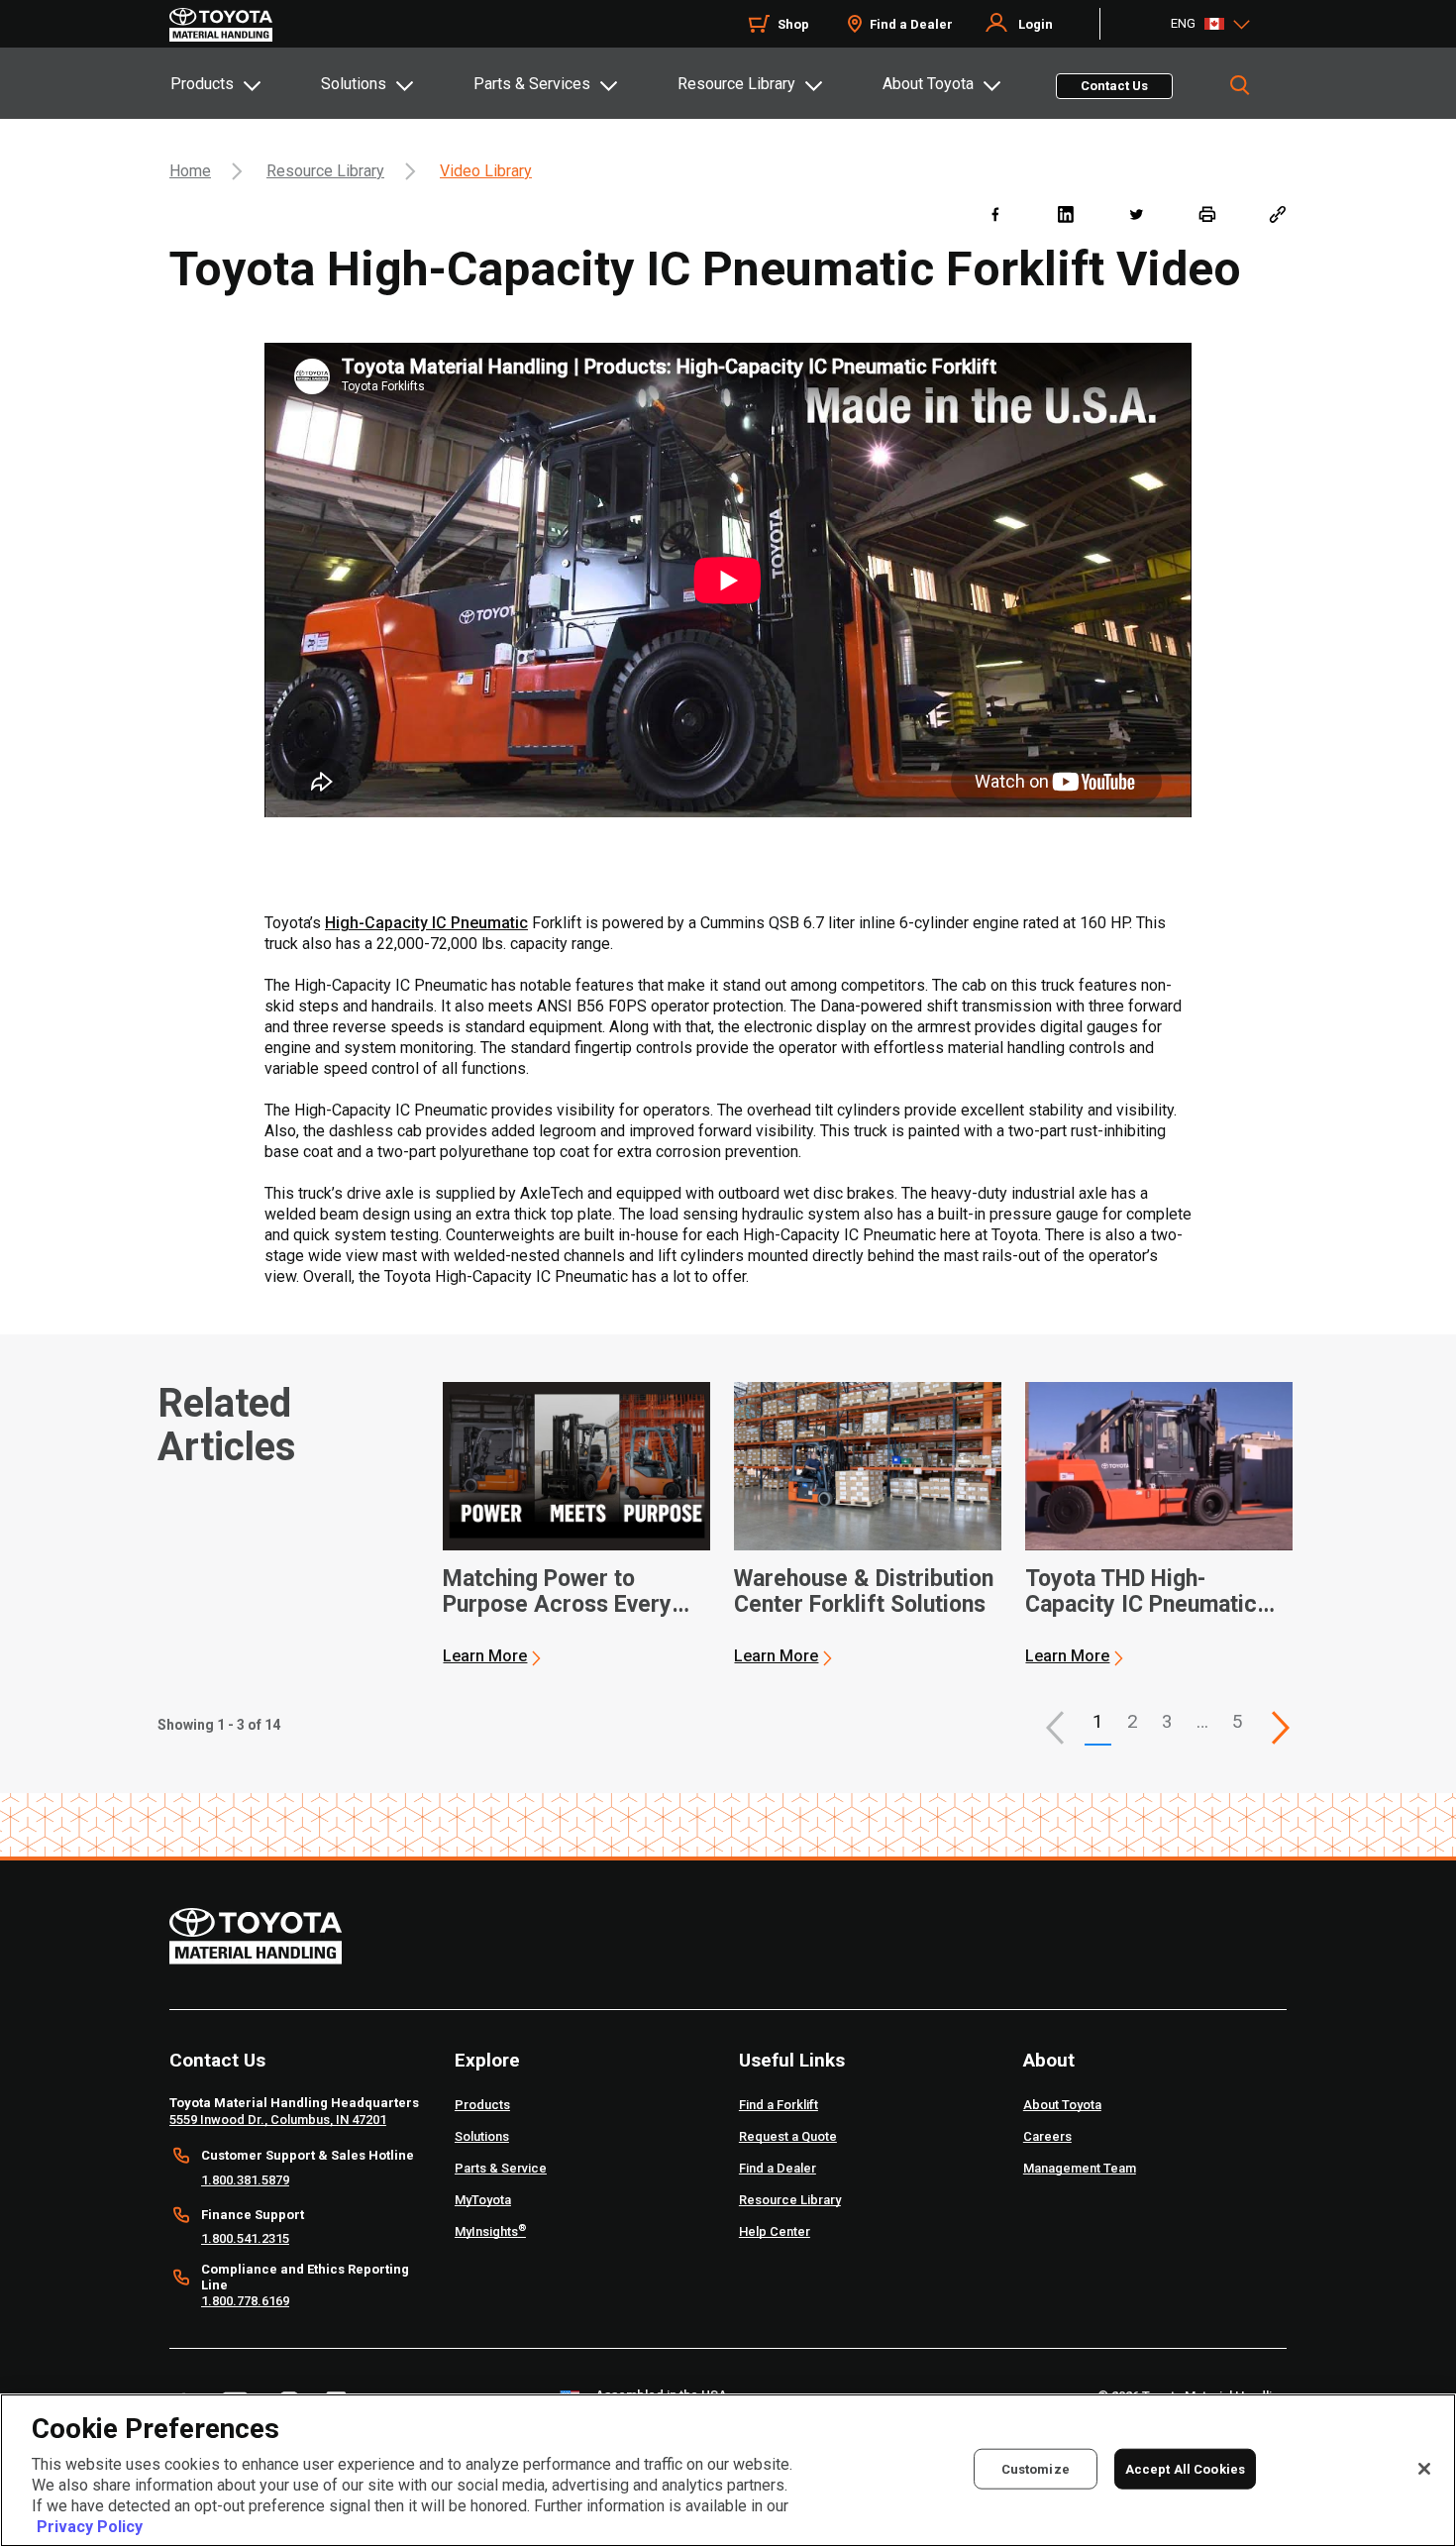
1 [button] (1098, 1721)
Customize (1036, 2468)
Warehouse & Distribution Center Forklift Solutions (864, 1592)
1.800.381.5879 (245, 2180)
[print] (1207, 213)
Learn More (485, 1656)
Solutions (354, 84)
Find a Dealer (911, 24)
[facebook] (995, 213)
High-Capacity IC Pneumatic (426, 923)
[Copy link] (1277, 213)
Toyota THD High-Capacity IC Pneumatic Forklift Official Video (1141, 1592)
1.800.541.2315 (245, 2238)
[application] (576, 1525)
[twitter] (1136, 213)
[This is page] (1281, 1728)
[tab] (245, 83)
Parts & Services (532, 84)
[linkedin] (1065, 213)
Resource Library (736, 84)
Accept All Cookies (1185, 2468)
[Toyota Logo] (221, 25)
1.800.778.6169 (245, 2301)
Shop (793, 24)
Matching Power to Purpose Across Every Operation (557, 1592)
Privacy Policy (90, 2527)
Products (202, 84)
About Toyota (928, 84)
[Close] (1424, 2469)
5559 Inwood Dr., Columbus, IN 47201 (278, 2120)
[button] (1055, 1728)
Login (1036, 24)
